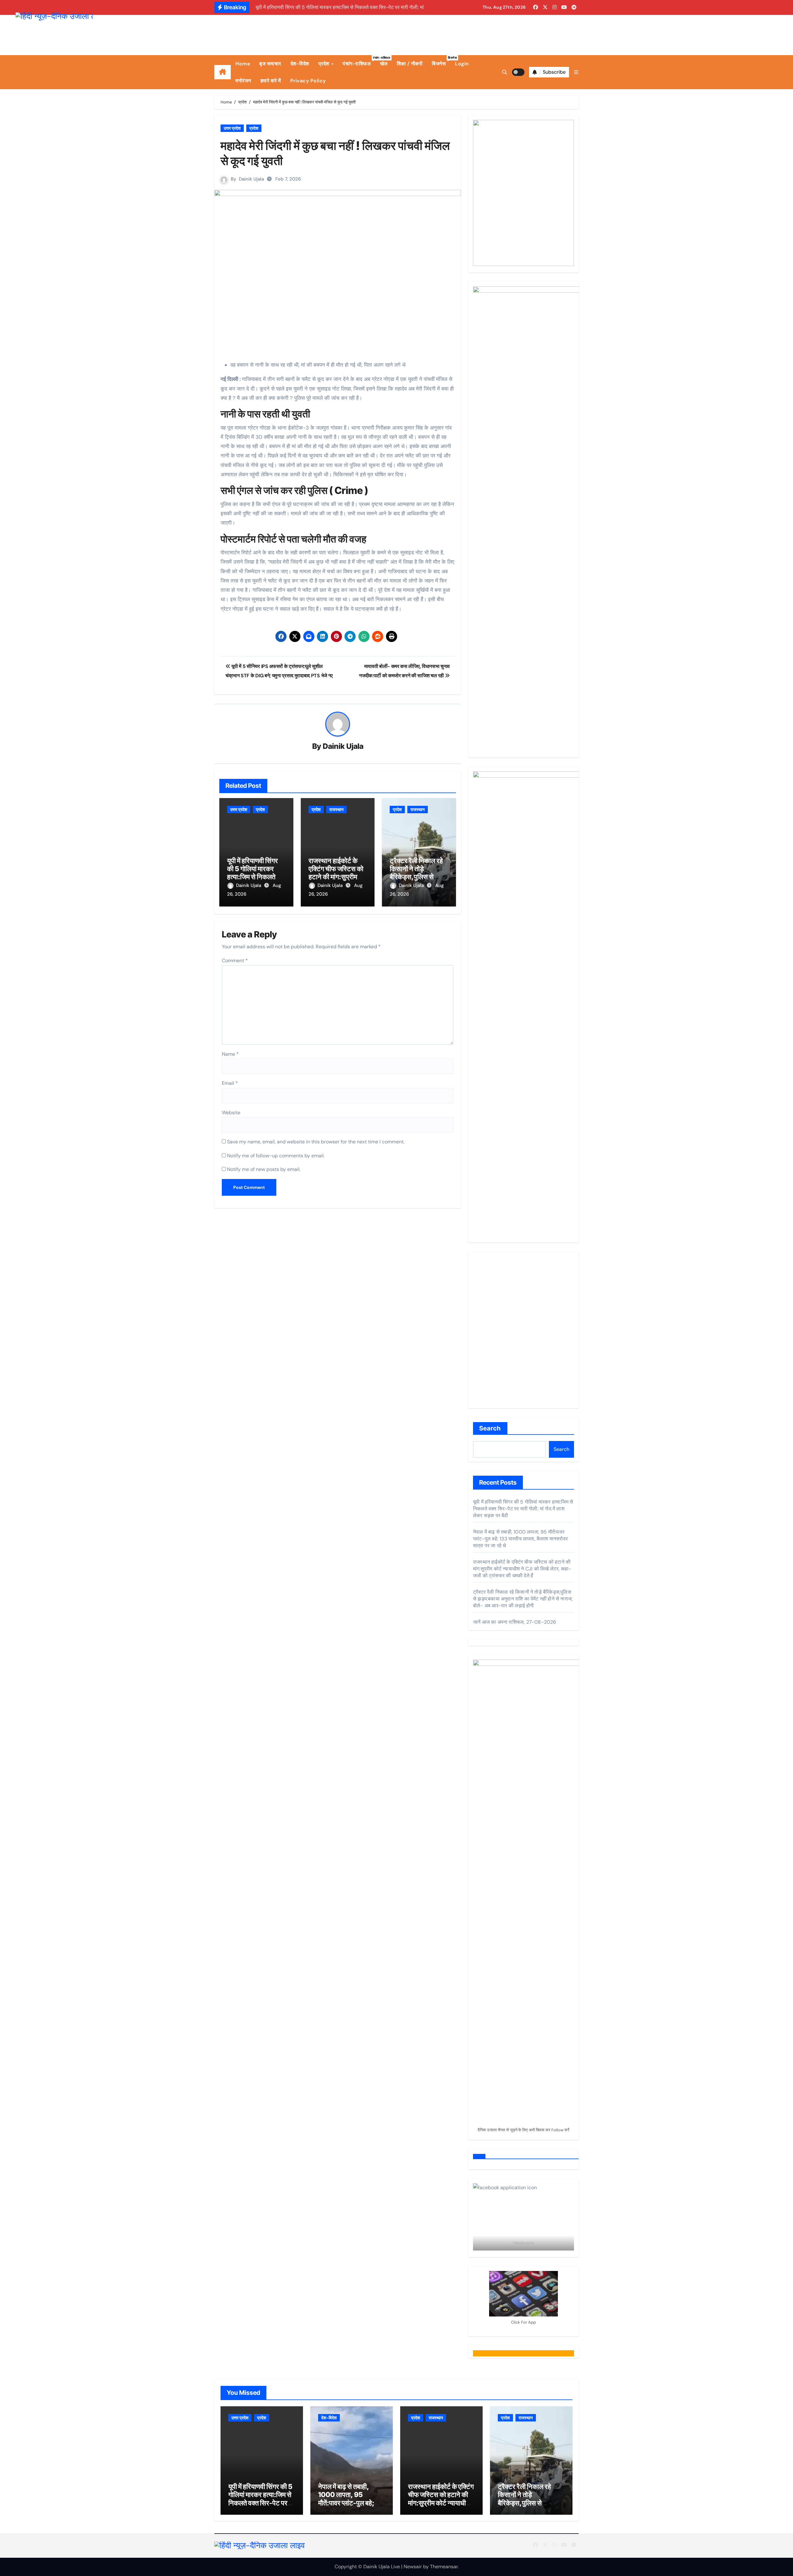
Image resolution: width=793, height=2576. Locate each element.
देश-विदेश (300, 64)
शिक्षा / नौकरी (410, 64)
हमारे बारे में (271, 81)
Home (243, 64)
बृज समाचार (270, 64)
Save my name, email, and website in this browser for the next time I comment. (316, 1142)
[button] (576, 72)
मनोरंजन (243, 81)
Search (490, 1428)
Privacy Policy (308, 81)
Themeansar (444, 2567)
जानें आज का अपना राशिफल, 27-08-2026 (515, 1622)
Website (231, 1113)
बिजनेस (441, 61)
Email (230, 1083)
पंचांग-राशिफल (359, 61)
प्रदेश (325, 64)
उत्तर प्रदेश (232, 128)
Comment (235, 961)
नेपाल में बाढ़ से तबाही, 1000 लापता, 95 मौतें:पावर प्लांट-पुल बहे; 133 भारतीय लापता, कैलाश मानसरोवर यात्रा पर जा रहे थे (520, 1539)
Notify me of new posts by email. (264, 1169)
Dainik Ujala (251, 179)
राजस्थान (336, 810)
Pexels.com (524, 2243)
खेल (384, 64)
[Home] (223, 72)
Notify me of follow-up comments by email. (276, 1156)
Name (230, 1054)
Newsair (413, 2567)
